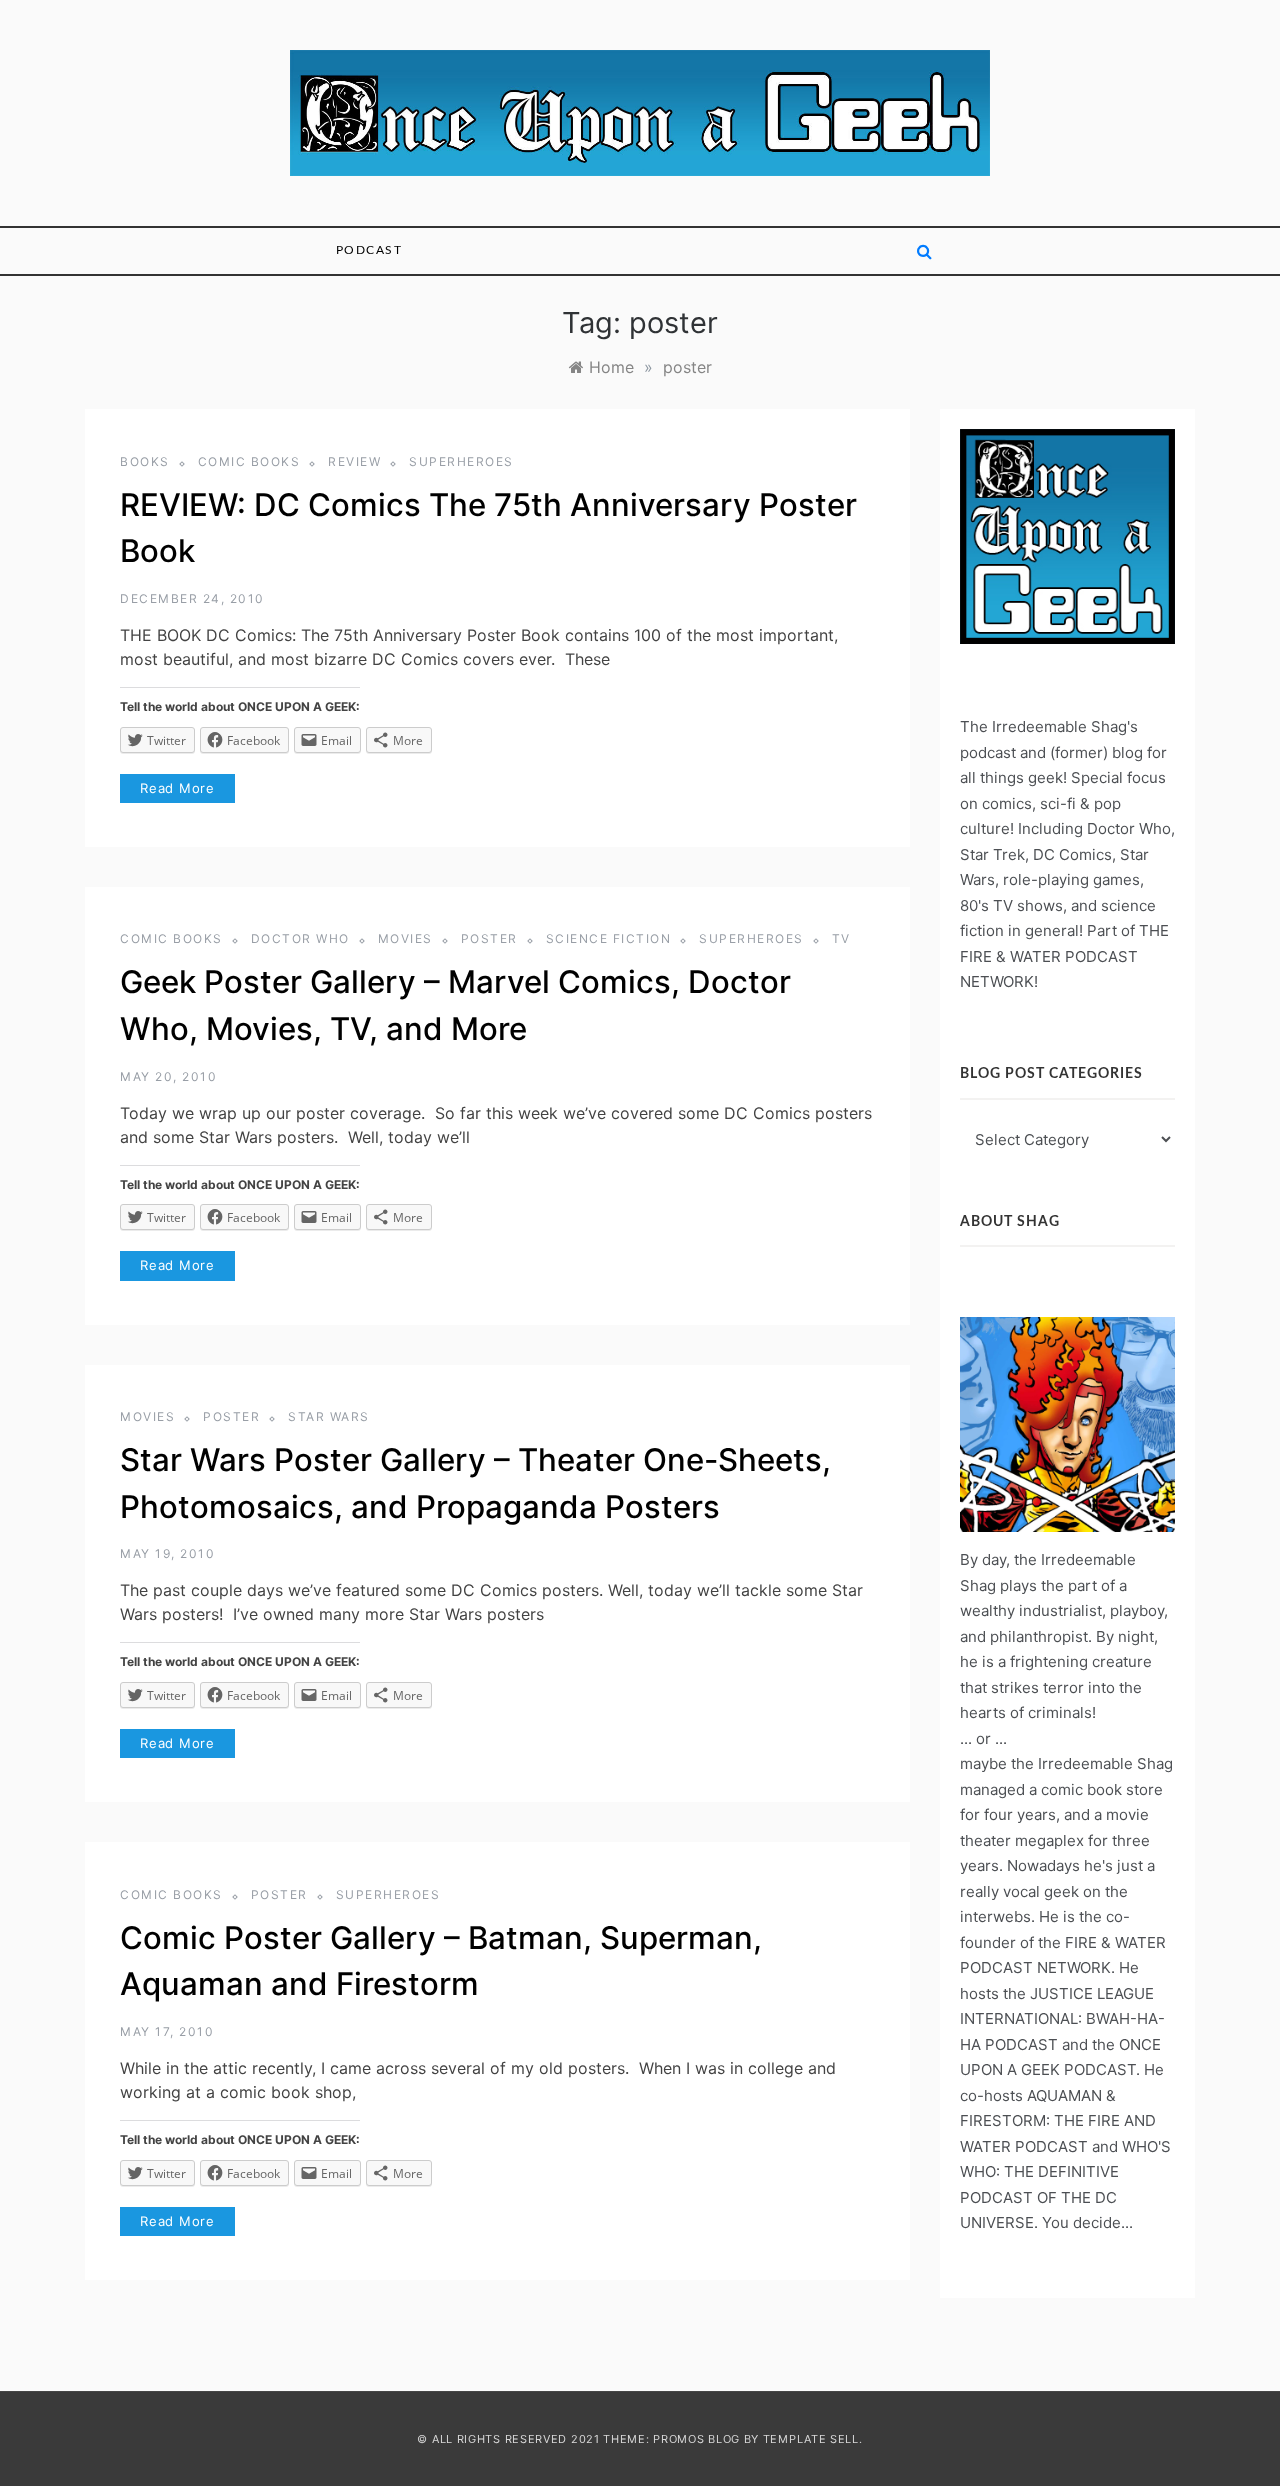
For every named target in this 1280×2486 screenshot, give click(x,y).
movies (405, 938)
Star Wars (329, 1416)
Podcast (369, 250)
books (145, 461)
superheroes (461, 461)
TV (841, 938)
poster (489, 938)
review (354, 461)
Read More (177, 788)
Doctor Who (300, 938)
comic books (249, 461)
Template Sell (811, 2439)
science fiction (609, 938)
